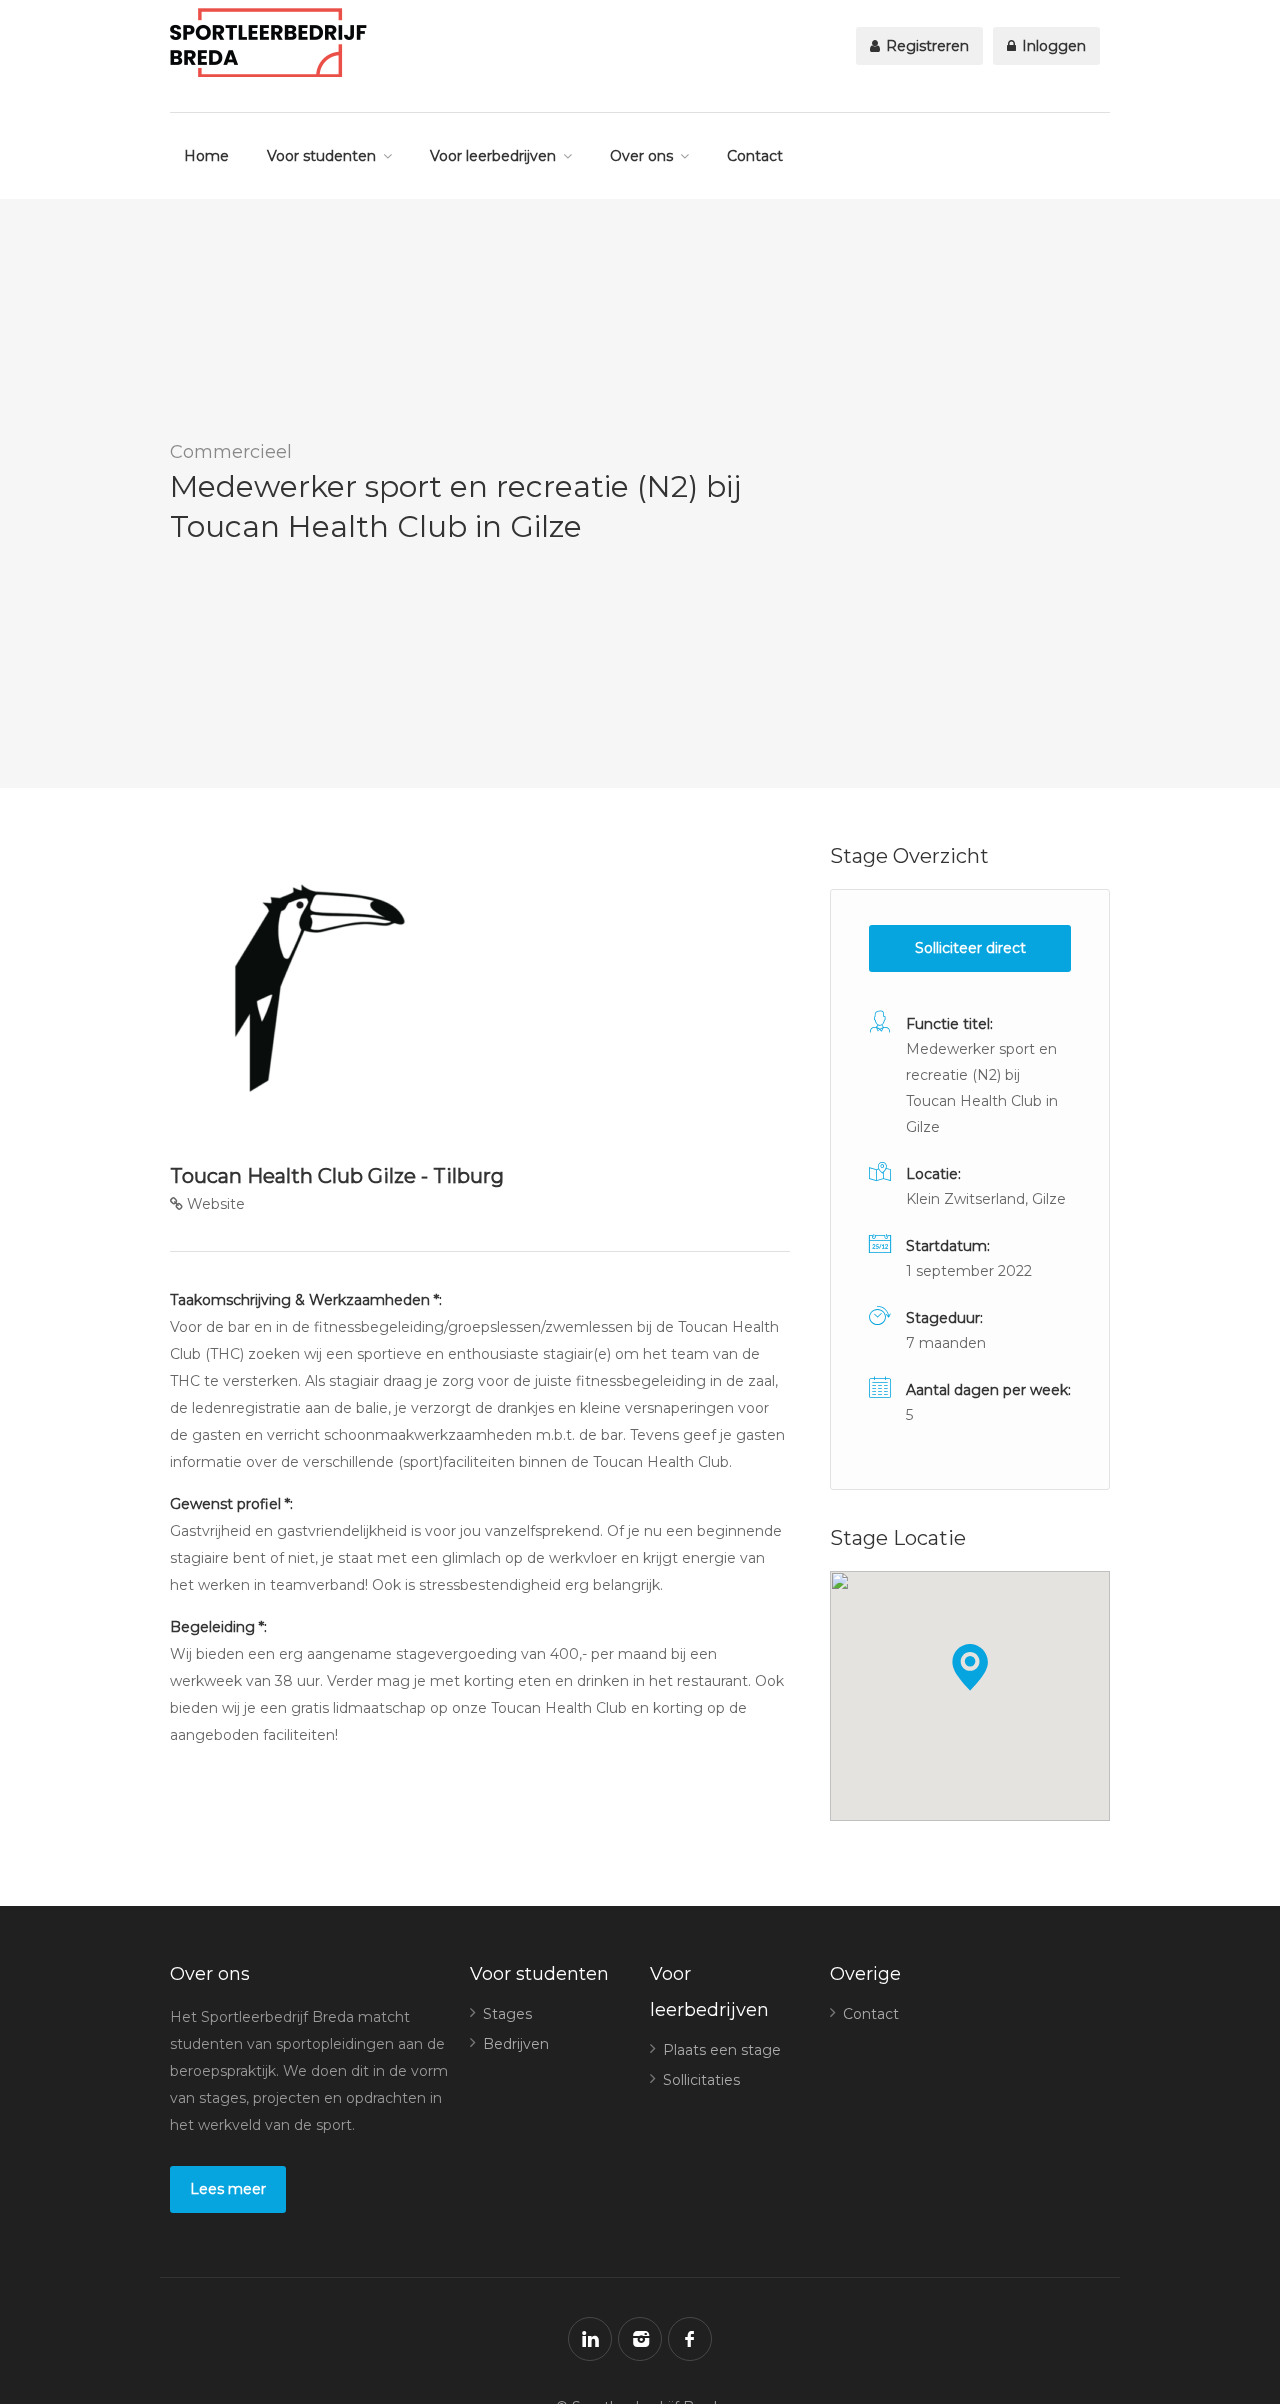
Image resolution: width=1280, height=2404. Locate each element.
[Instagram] (640, 2339)
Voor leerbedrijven (493, 156)
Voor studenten (321, 156)
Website (214, 1204)
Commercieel (231, 452)
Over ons (641, 156)
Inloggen (1052, 46)
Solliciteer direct (970, 948)
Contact (755, 156)
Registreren (925, 46)
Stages (507, 2014)
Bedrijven (516, 2044)
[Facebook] (690, 2339)
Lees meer (228, 2189)
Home (206, 156)
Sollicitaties (701, 2080)
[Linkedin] (590, 2339)
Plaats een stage (722, 2050)
